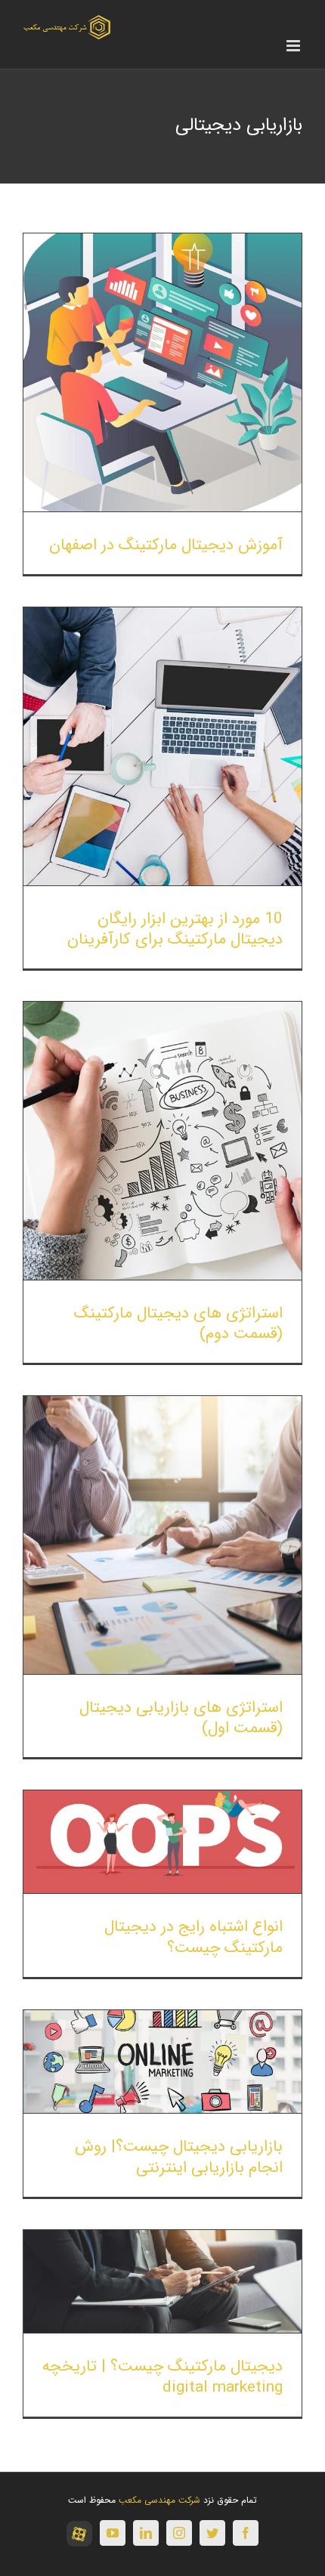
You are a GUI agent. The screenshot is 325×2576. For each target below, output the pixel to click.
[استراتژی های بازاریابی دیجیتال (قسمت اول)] (162, 1535)
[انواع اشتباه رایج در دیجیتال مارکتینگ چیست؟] (162, 1842)
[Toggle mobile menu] (294, 46)
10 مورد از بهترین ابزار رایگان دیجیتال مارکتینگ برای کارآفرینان (175, 929)
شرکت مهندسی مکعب (159, 2500)
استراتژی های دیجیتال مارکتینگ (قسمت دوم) (178, 1324)
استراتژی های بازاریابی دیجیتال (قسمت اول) (181, 1718)
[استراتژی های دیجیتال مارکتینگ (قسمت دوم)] (162, 1141)
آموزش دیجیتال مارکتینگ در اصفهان (166, 545)
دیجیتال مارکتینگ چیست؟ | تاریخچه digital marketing (162, 2377)
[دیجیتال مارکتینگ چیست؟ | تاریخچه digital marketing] (162, 2281)
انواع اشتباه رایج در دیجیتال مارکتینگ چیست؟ (193, 1937)
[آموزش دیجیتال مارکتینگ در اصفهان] (162, 372)
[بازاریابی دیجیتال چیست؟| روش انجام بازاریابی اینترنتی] (162, 2062)
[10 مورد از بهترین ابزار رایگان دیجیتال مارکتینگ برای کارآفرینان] (162, 746)
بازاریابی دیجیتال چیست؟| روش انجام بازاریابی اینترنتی (179, 2157)
